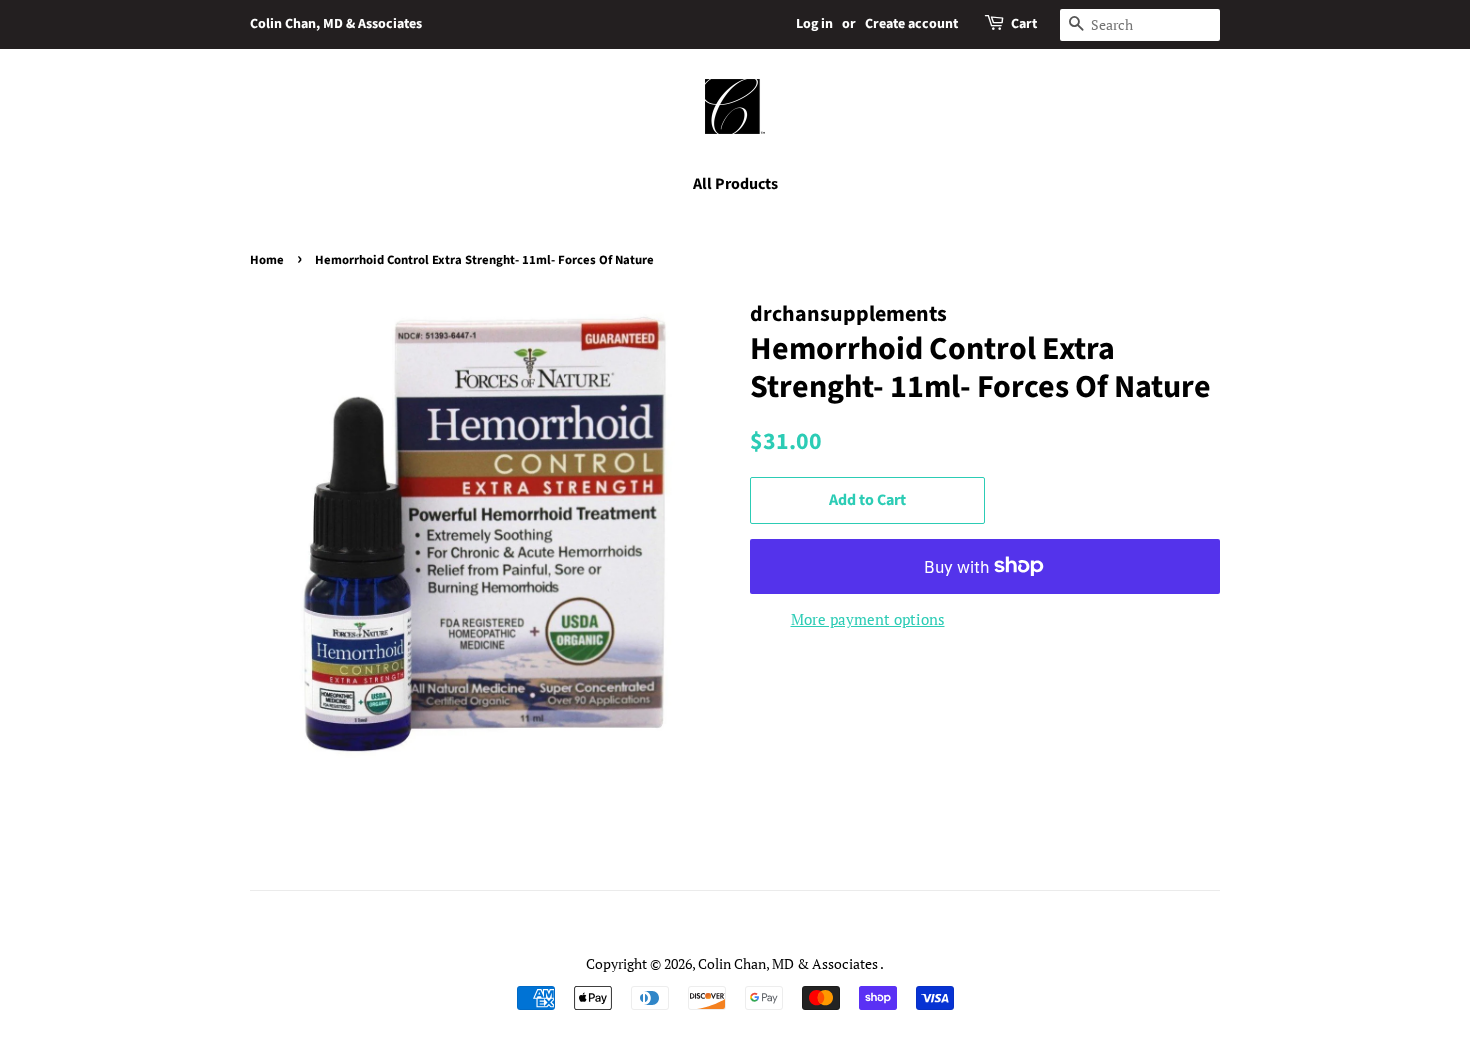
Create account (911, 24)
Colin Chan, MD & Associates (336, 24)
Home (267, 260)
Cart (1024, 24)
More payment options (868, 619)
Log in (814, 24)
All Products (735, 184)
